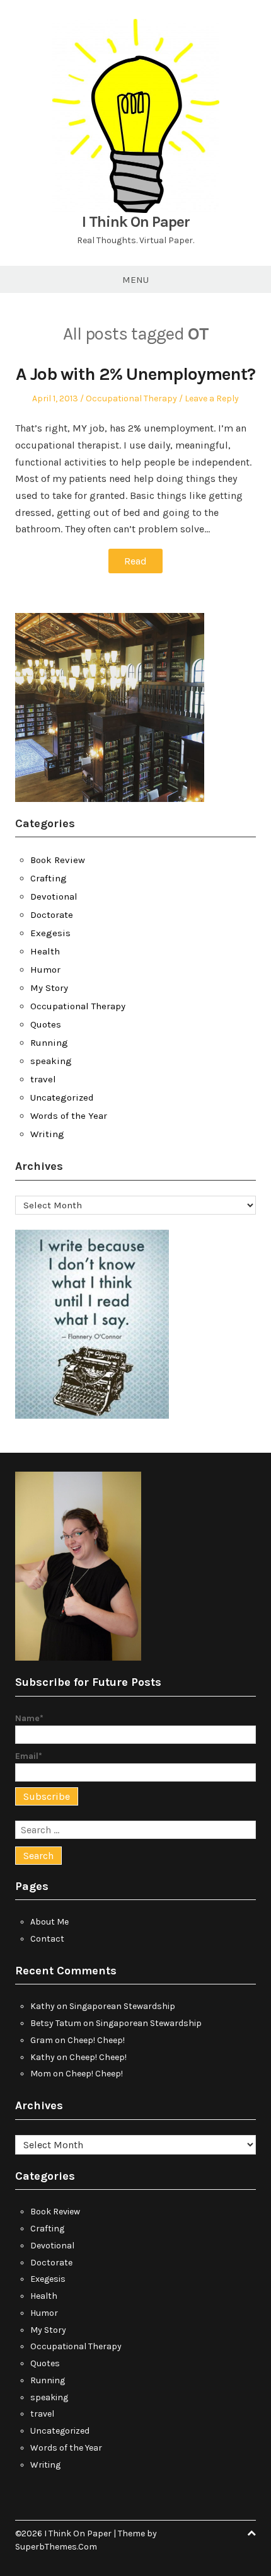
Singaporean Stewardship (122, 2006)
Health (45, 951)
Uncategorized (62, 1097)
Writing (47, 1134)
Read (135, 561)
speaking (51, 1061)
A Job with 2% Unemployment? (135, 374)
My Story (49, 988)
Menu (135, 280)
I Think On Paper (136, 222)
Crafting (49, 878)
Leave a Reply (212, 398)
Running (49, 1043)
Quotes (46, 1024)
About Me (49, 1922)
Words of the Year (69, 1116)
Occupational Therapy (131, 398)
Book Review (58, 860)
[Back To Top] (251, 2533)
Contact (47, 1939)
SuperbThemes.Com (56, 2547)
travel (43, 1079)
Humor (45, 970)
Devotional (54, 896)
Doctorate (52, 915)
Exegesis (50, 933)
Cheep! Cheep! (96, 2040)
